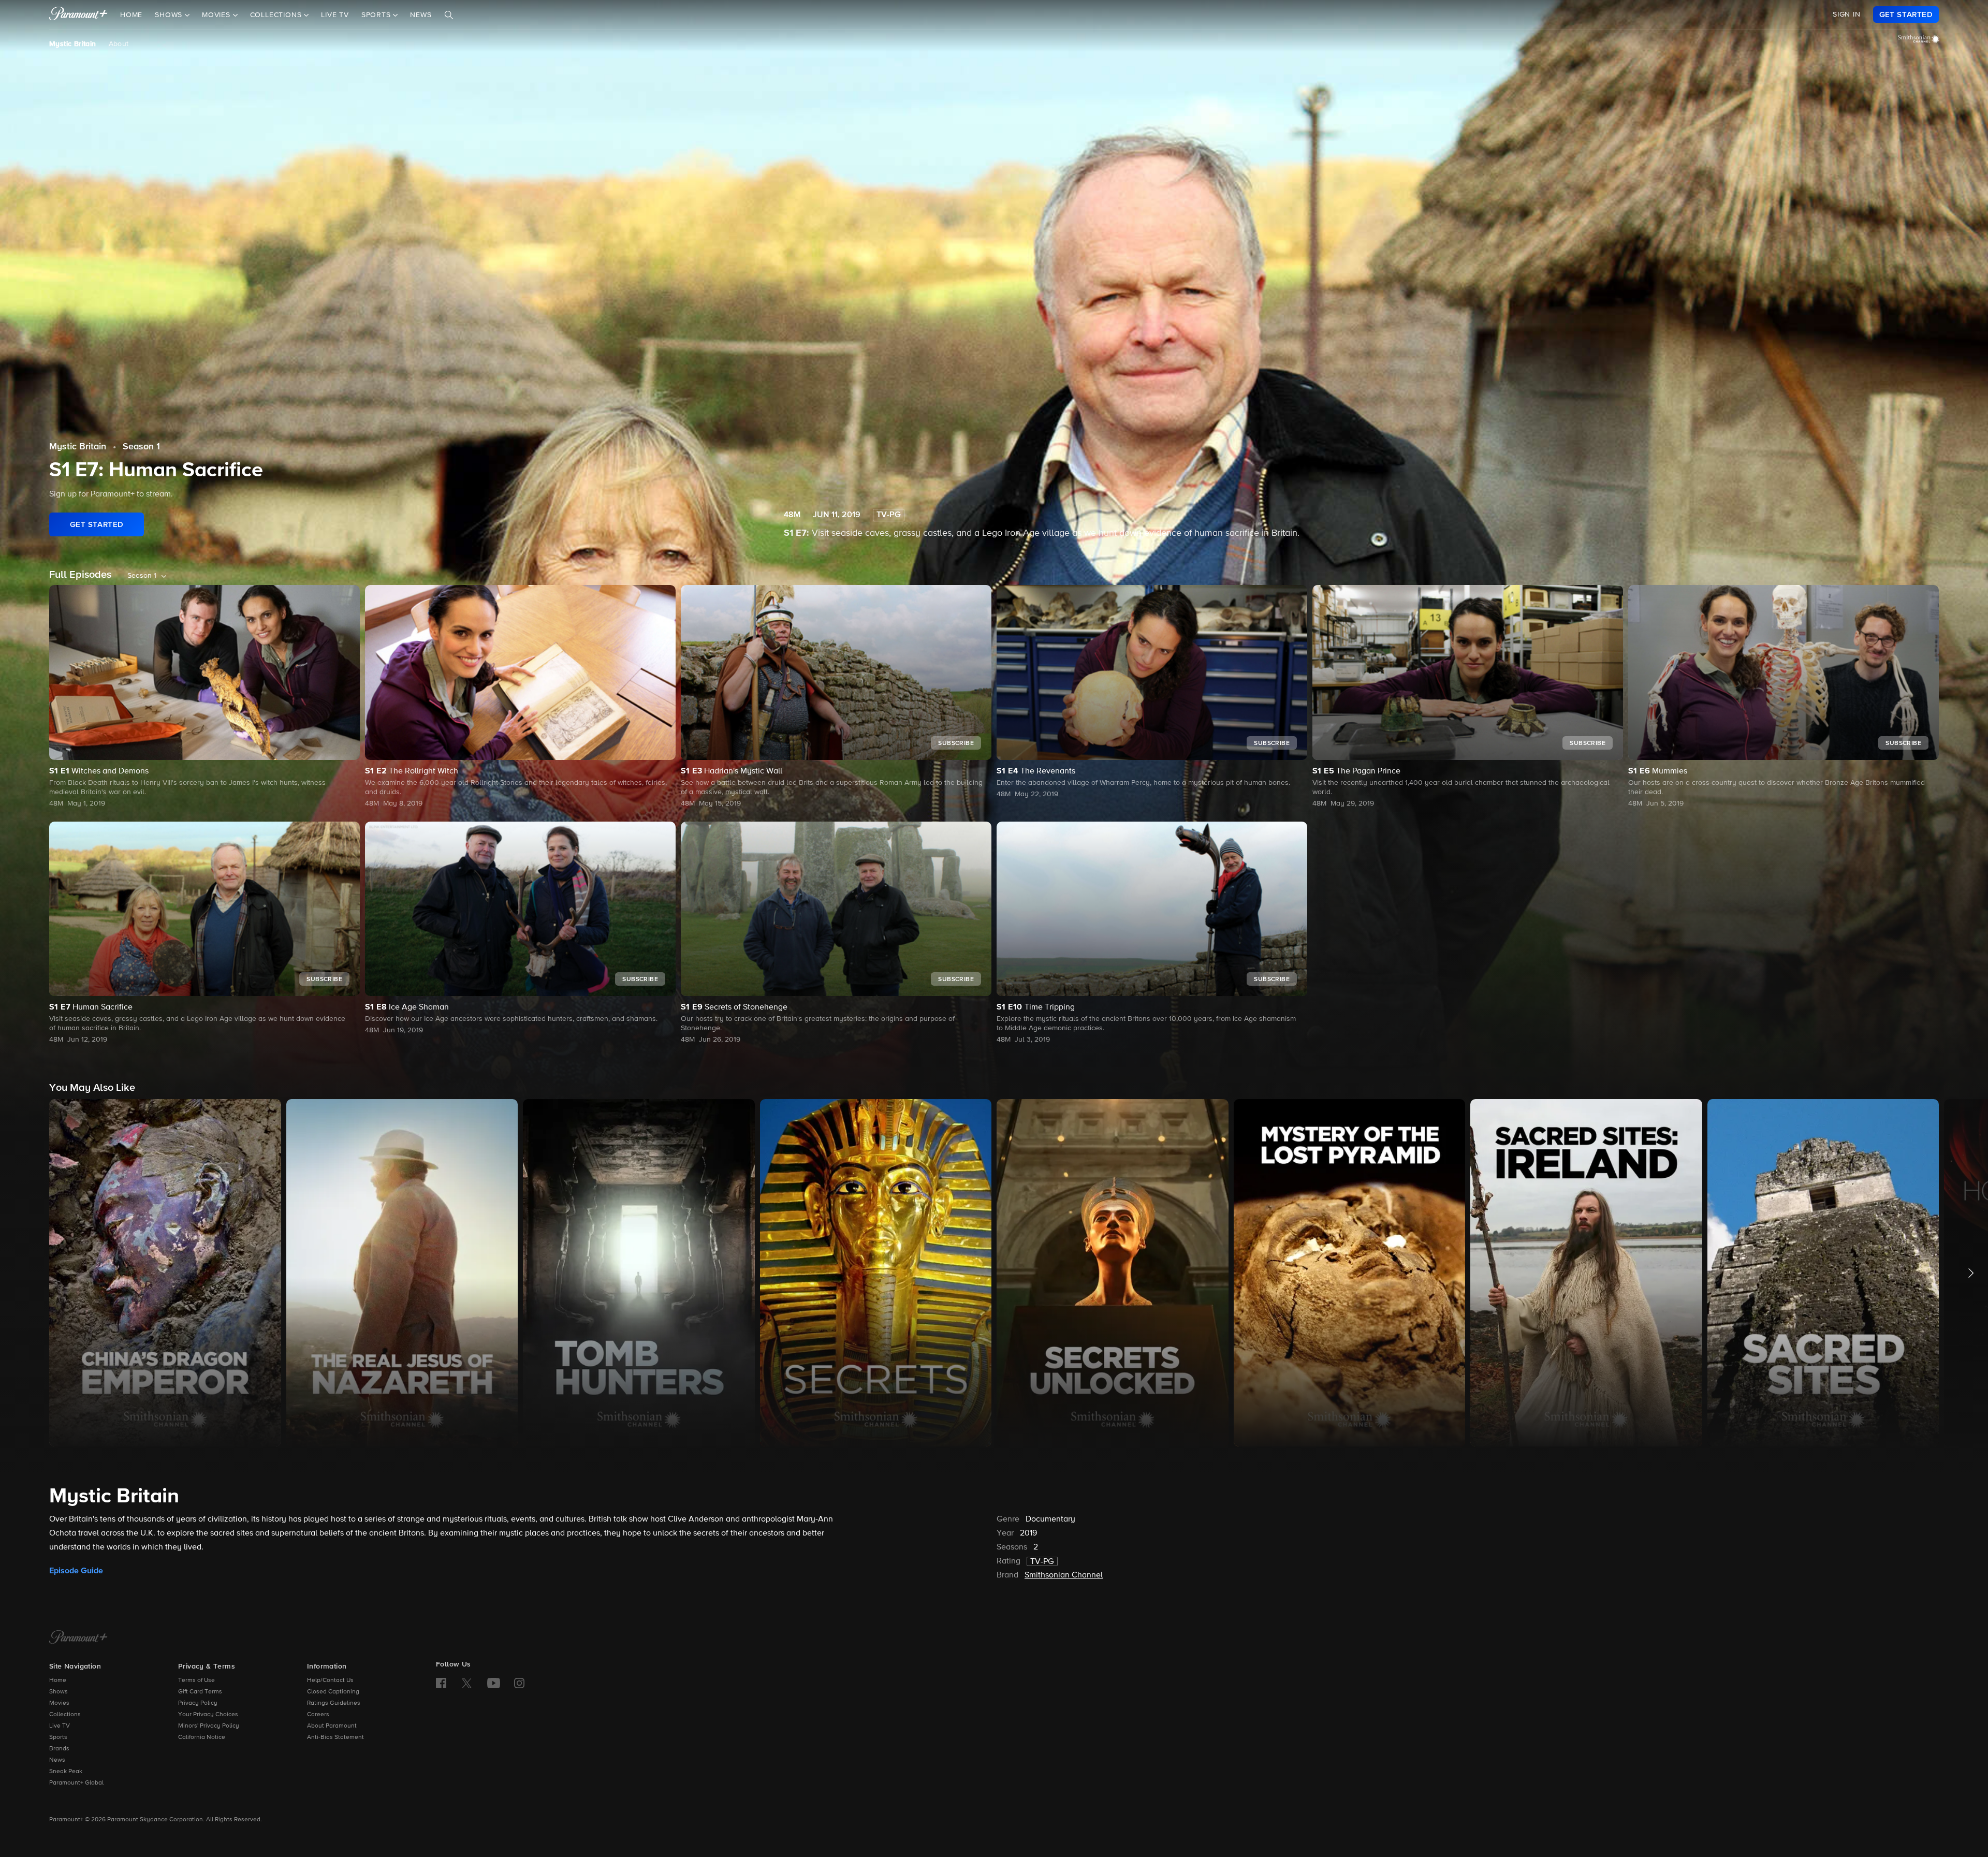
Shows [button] (170, 15)
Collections (65, 1715)
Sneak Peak (66, 1772)
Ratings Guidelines (334, 1703)
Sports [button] (377, 15)
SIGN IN (1847, 14)
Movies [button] (217, 15)
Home (131, 15)
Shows (59, 1692)
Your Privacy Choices (208, 1715)
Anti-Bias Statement (335, 1737)
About (119, 44)
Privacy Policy (198, 1703)
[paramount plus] (78, 14)
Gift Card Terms (200, 1692)
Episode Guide (76, 1571)
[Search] (449, 15)
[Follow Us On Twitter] (467, 1683)
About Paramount (332, 1726)
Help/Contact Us (330, 1680)
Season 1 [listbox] (142, 576)
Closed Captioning (333, 1692)
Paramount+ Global (76, 1783)
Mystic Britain (73, 44)
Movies (59, 1703)
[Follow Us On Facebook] (441, 1683)
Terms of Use (196, 1680)
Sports (58, 1737)
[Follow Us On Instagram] (519, 1683)
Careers (318, 1715)
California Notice (202, 1737)
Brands (59, 1749)
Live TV (335, 15)
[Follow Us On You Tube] (494, 1683)
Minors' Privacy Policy (209, 1726)
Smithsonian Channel (1064, 1575)
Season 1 (141, 447)
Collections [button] (277, 15)
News (421, 15)
